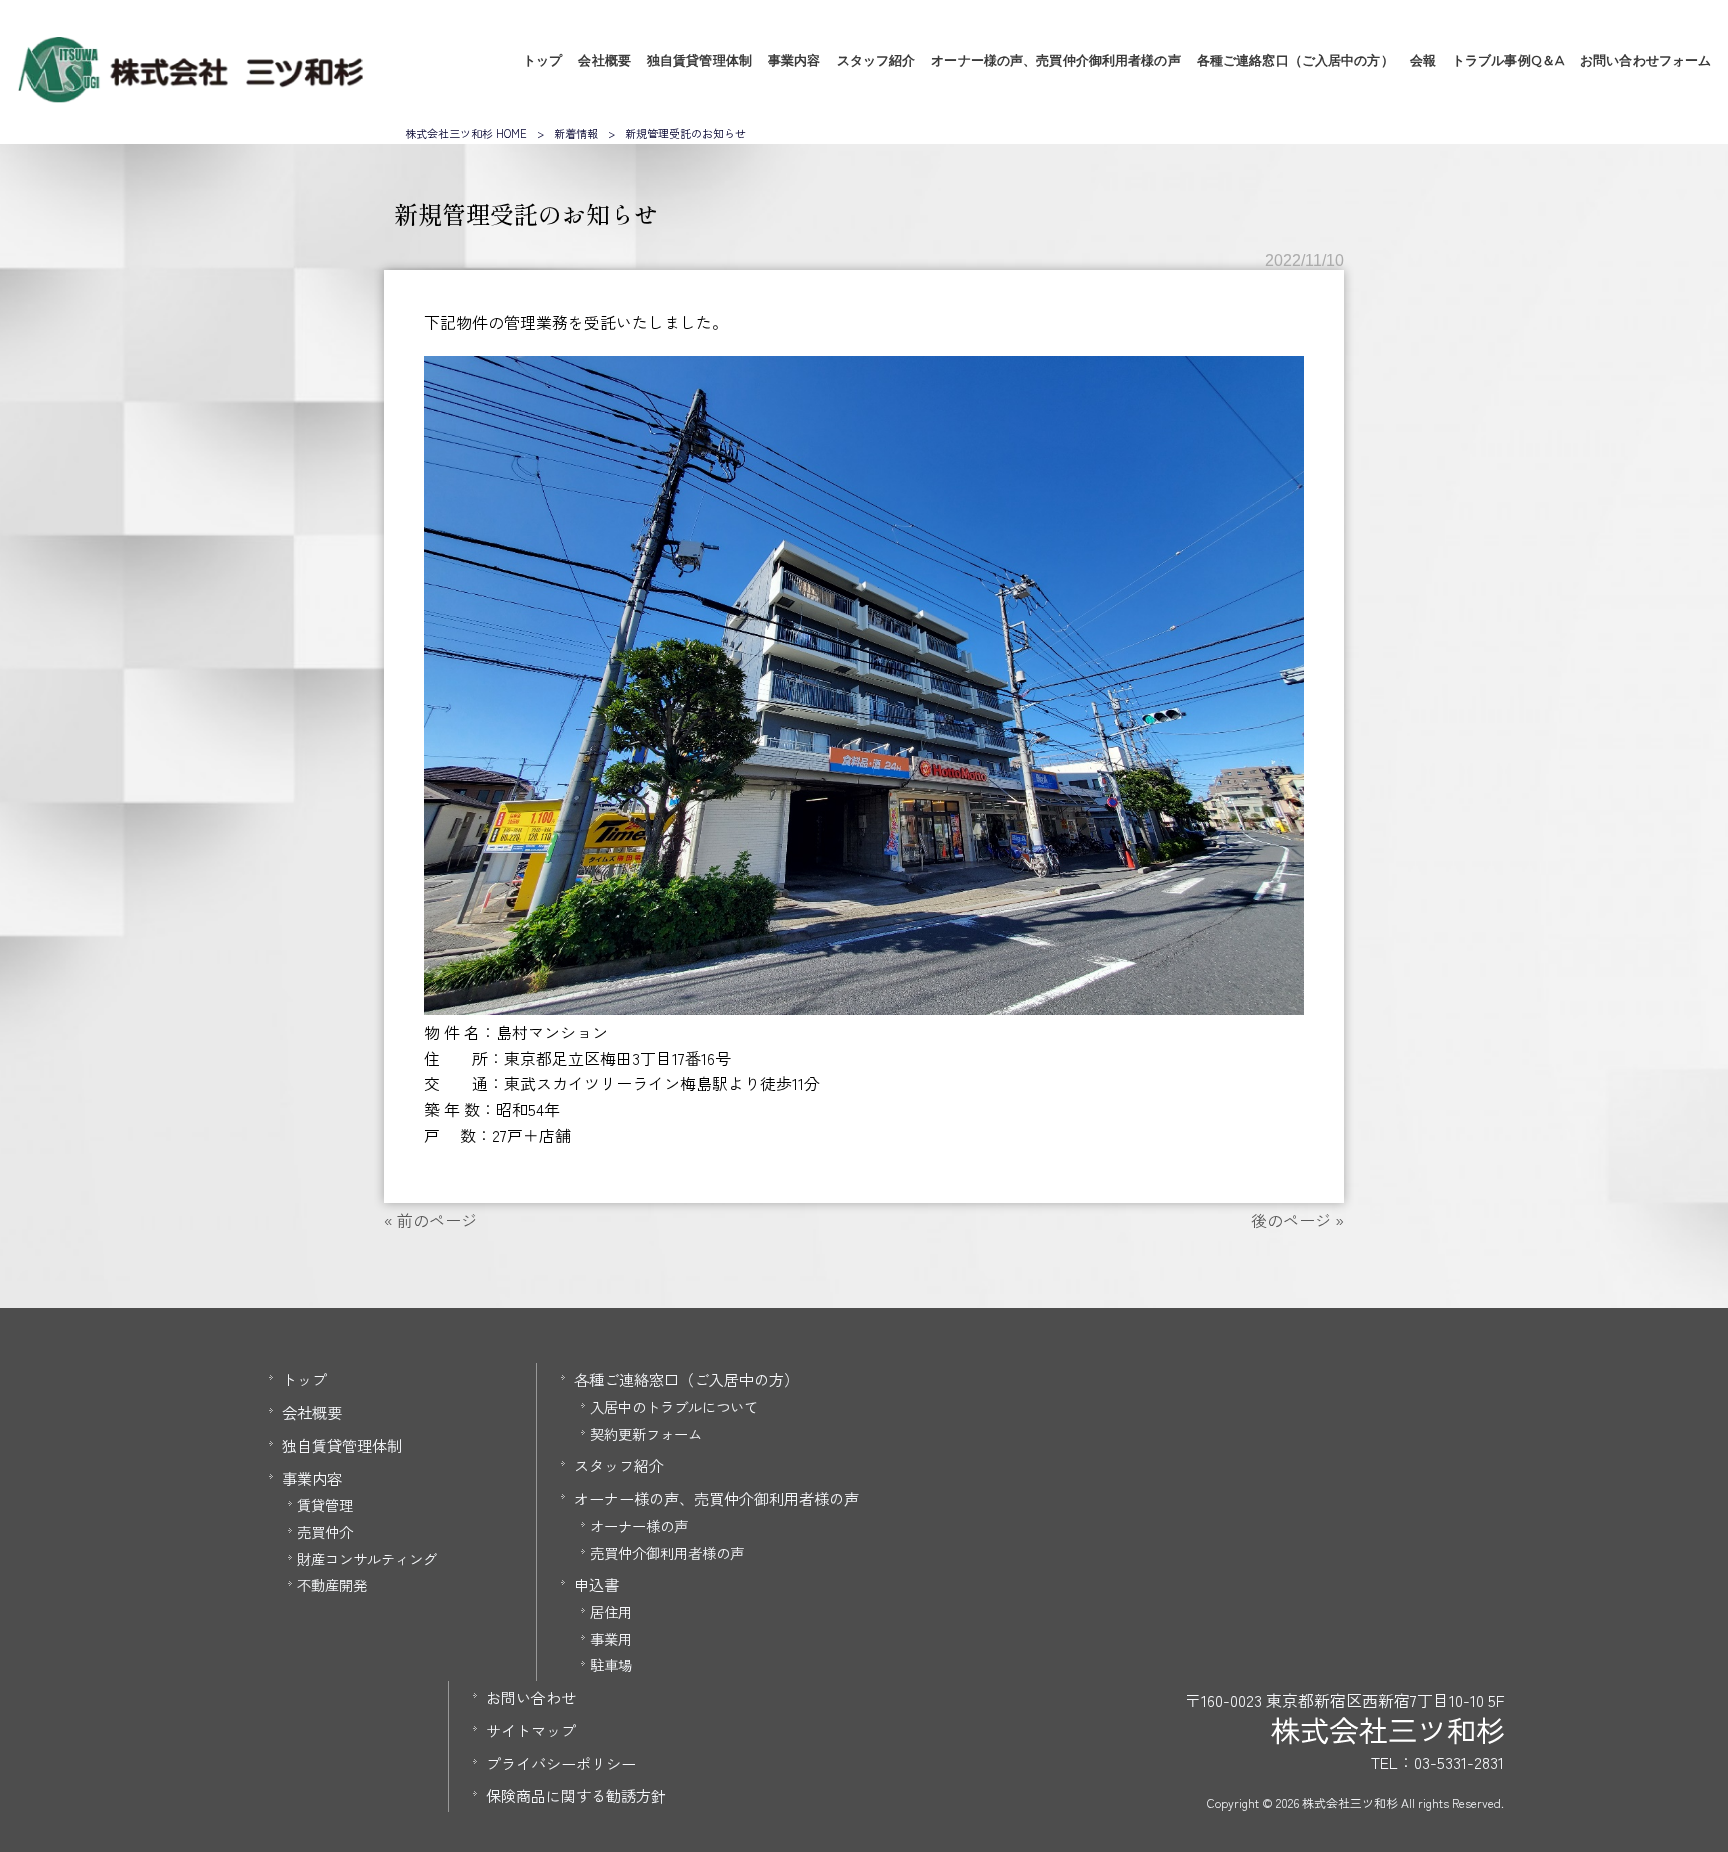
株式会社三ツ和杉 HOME (466, 133)
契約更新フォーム (646, 1433)
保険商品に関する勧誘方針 (576, 1795)
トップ (304, 1379)
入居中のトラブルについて (674, 1406)
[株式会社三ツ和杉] (190, 96)
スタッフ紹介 (619, 1465)
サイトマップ (531, 1730)
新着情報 (576, 133)
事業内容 (312, 1478)
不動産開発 (332, 1584)
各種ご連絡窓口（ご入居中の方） (686, 1379)
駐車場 (611, 1664)
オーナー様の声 (639, 1525)
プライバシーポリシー (561, 1763)
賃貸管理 (325, 1504)
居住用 (611, 1611)
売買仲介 (325, 1531)
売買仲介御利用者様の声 (667, 1552)
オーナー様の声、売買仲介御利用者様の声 (716, 1498)
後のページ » (1297, 1220)
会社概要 (312, 1412)
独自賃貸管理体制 (342, 1445)
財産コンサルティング (367, 1558)
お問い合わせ (531, 1697)
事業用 (611, 1638)
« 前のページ (430, 1220)
